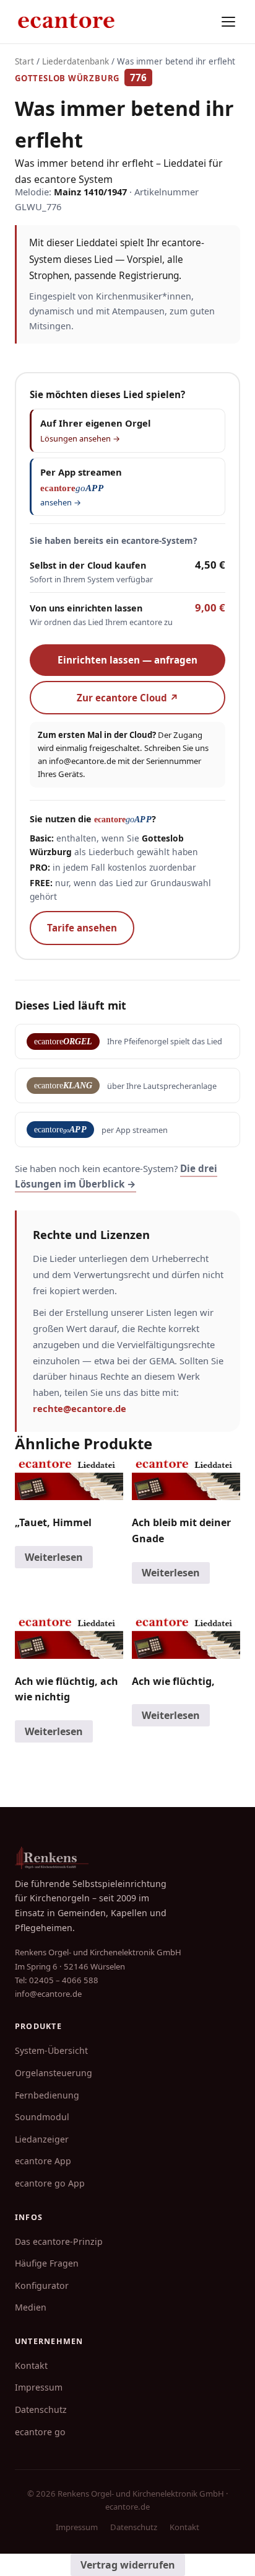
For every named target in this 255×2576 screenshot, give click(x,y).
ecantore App (43, 2161)
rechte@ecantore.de (80, 1408)
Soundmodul (42, 2117)
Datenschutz (41, 2409)
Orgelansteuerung (54, 2073)
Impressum (39, 2387)
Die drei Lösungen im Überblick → (116, 1176)
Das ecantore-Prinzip (59, 2241)
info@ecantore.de (82, 761)
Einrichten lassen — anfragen (127, 660)
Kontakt (31, 2365)
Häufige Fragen (47, 2263)
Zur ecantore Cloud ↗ (128, 698)
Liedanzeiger (42, 2139)
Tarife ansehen (82, 928)
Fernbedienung (47, 2095)
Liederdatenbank (76, 61)
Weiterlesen (54, 1557)
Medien (31, 2307)
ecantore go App (50, 2183)
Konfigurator (42, 2285)
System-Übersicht (51, 2050)
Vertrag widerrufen (128, 2565)
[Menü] (228, 22)
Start (24, 61)
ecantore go (40, 2432)
